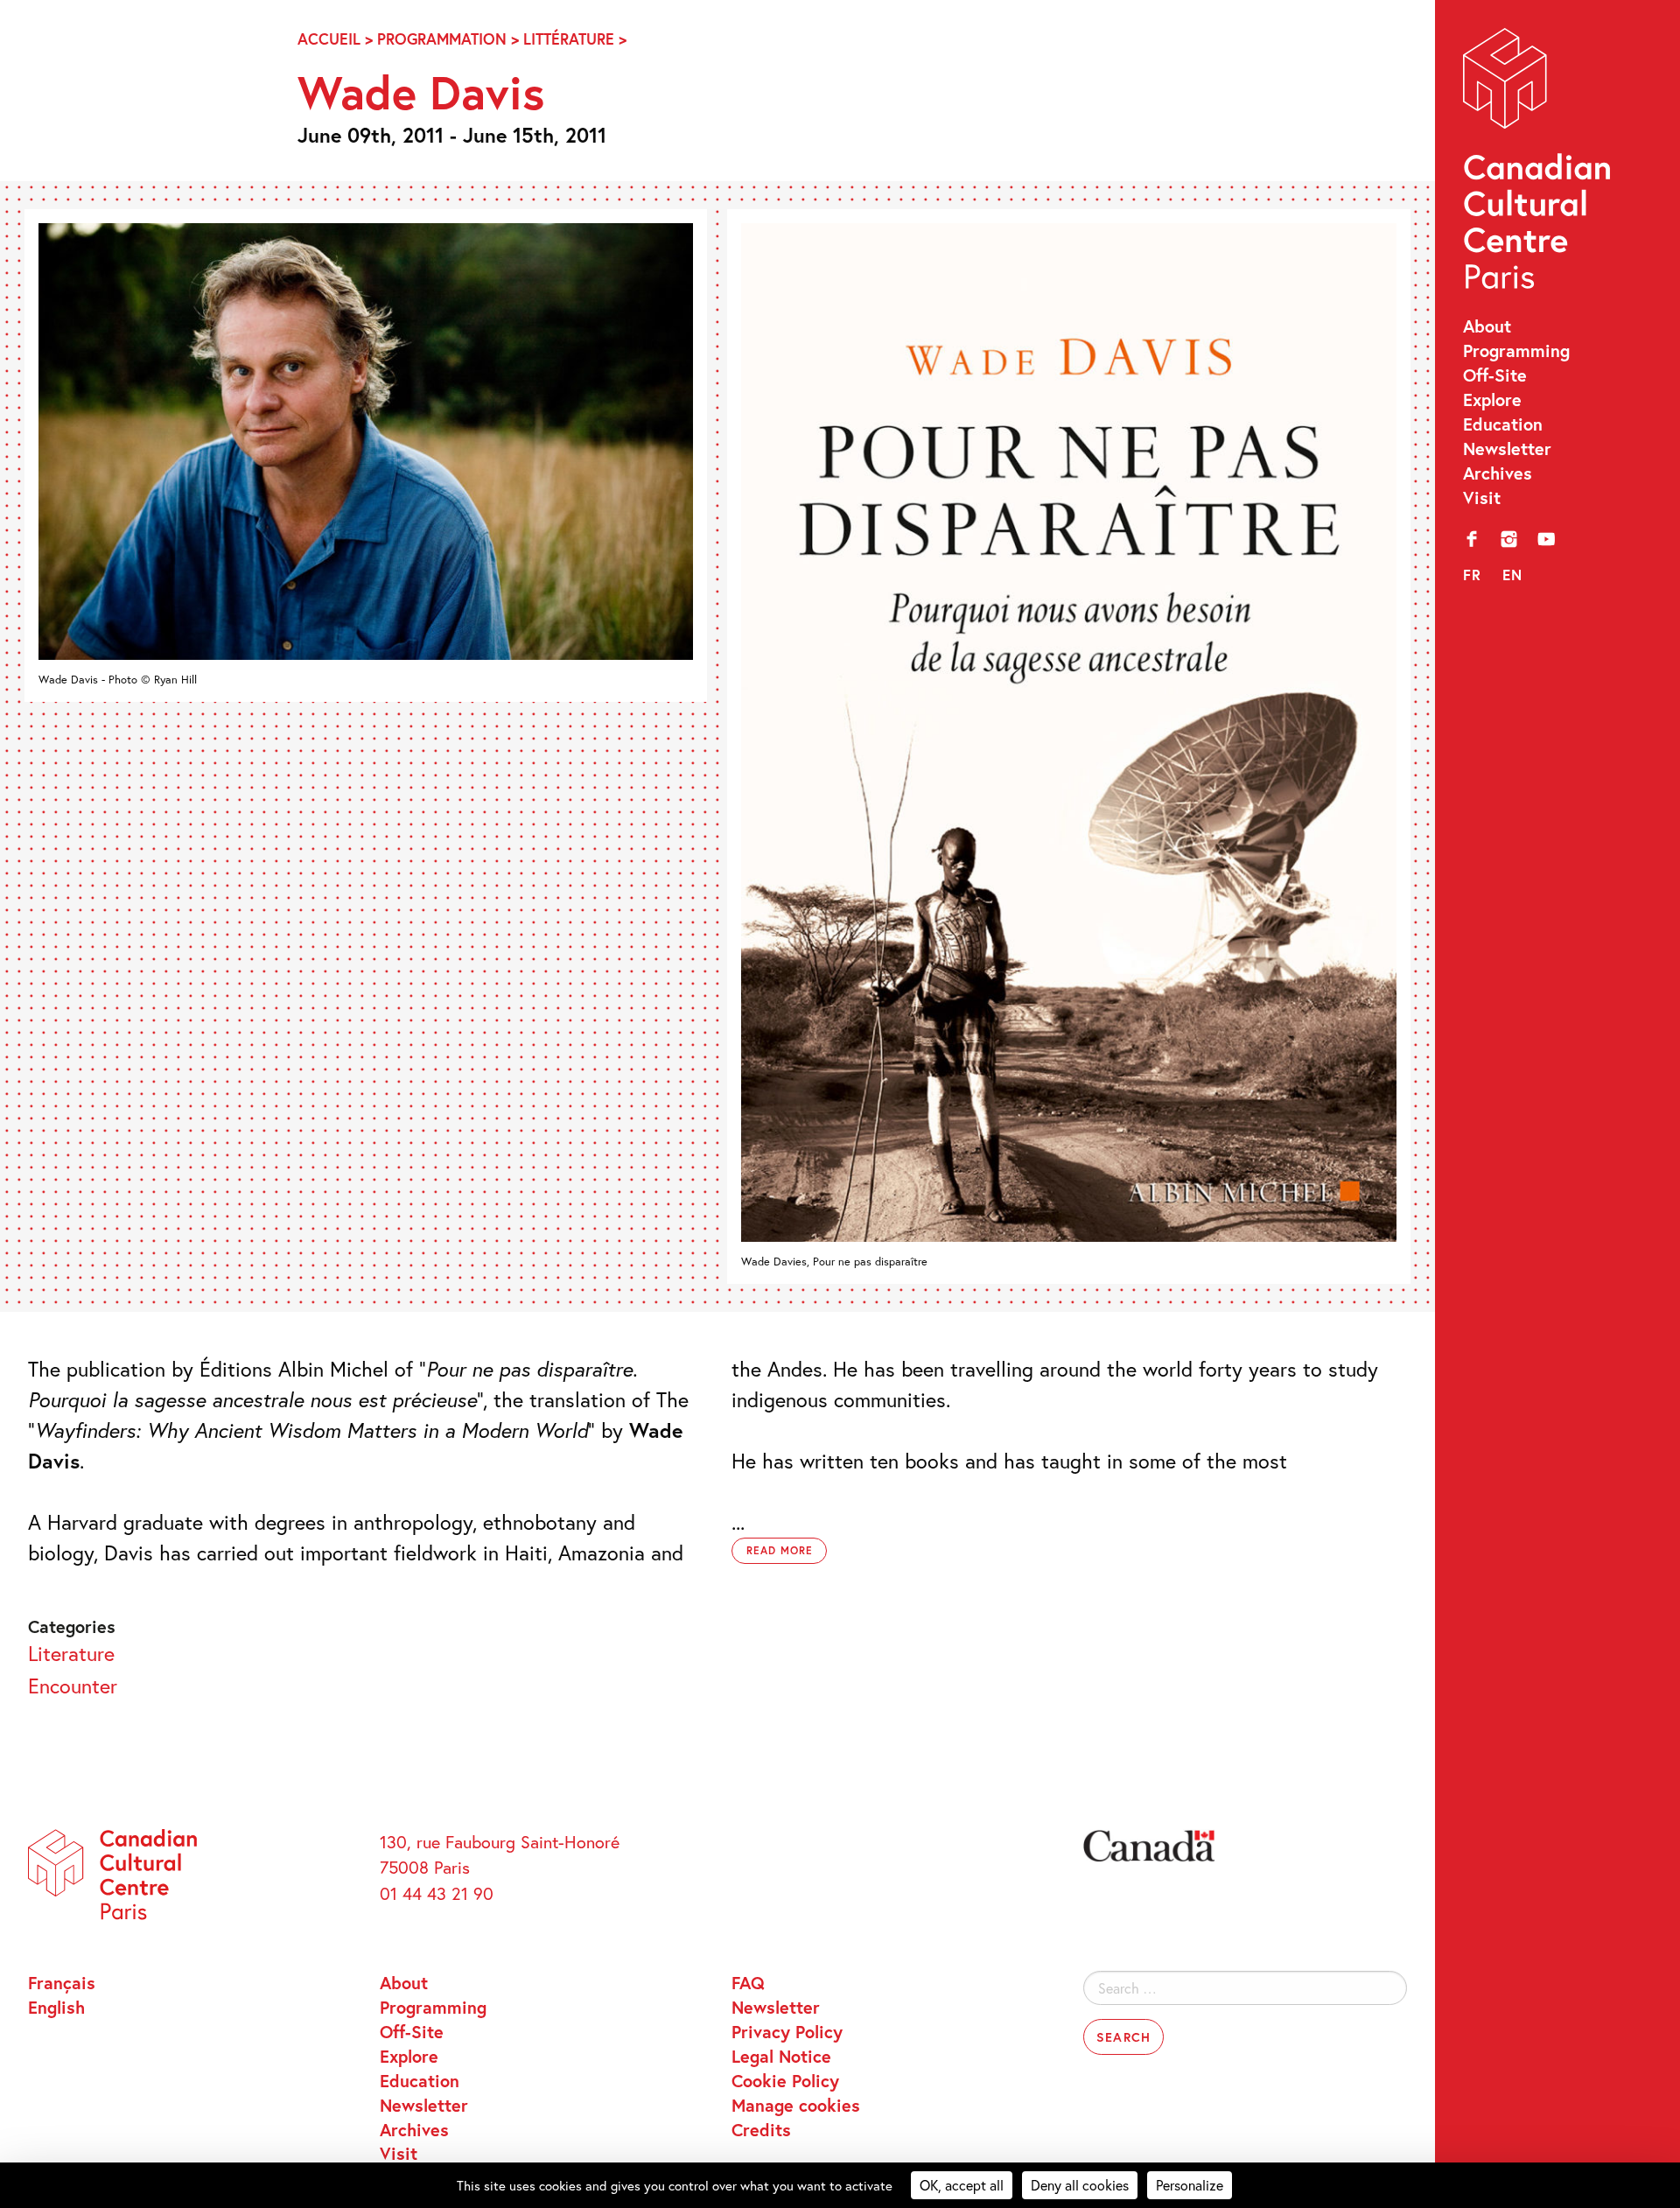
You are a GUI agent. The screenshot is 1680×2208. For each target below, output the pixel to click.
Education (1503, 424)
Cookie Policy (785, 2080)
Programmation (442, 39)
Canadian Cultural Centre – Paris (1539, 164)
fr (1473, 575)
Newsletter (1507, 448)
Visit (1482, 497)
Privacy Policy (787, 2031)
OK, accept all (962, 2185)
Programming (1516, 350)
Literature (71, 1653)
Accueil (329, 39)
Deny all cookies (1080, 2185)
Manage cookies (796, 2105)
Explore (1492, 399)
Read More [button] (780, 1550)
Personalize (1190, 2185)
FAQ (748, 1982)
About (1487, 326)
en (1513, 575)
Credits (761, 2129)
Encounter (73, 1686)
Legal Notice (781, 2056)
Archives (1498, 473)
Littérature (569, 39)
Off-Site (1495, 375)
